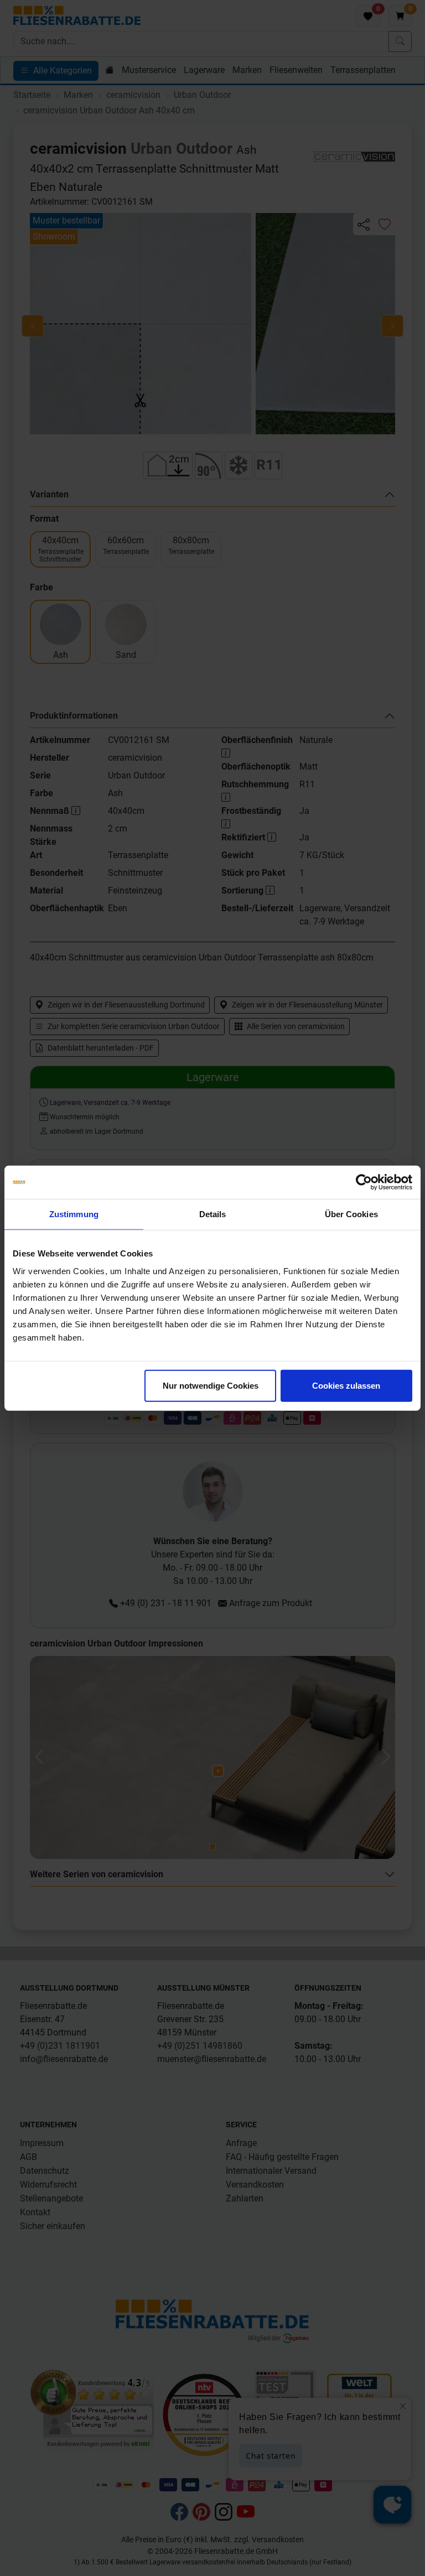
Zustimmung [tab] (74, 1214)
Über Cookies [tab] (351, 1214)
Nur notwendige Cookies (211, 1385)
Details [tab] (213, 1214)
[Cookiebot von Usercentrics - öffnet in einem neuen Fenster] (364, 1182)
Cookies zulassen (346, 1385)
